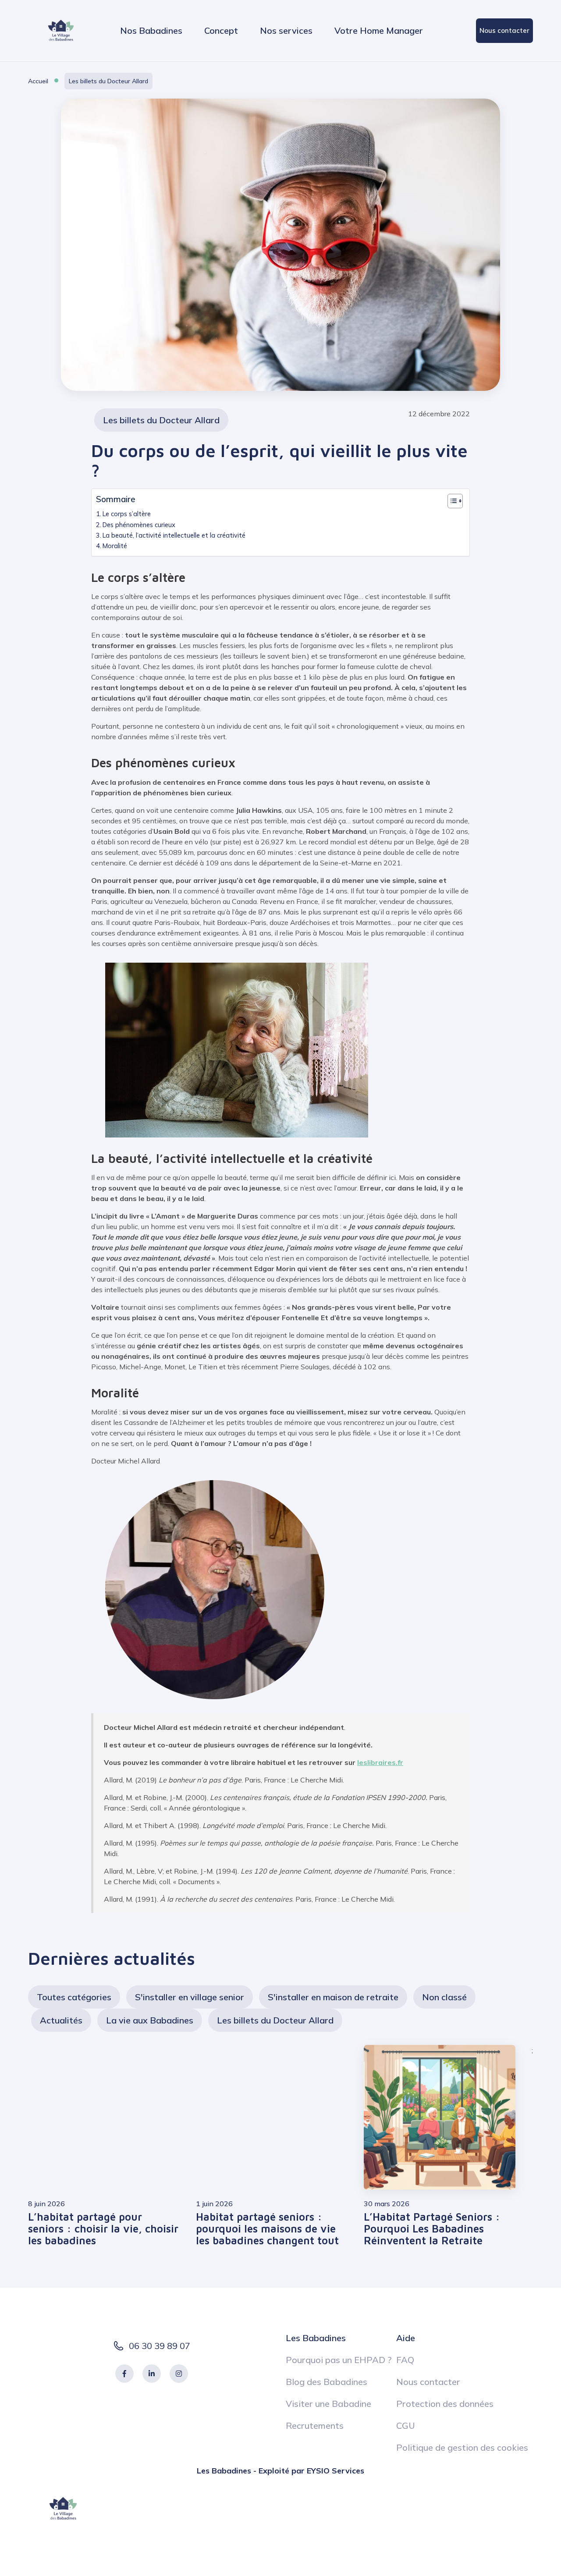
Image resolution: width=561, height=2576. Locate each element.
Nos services (286, 30)
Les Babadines (316, 2338)
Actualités (61, 2020)
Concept (221, 30)
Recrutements (315, 2425)
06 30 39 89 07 (160, 2346)
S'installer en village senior (190, 1997)
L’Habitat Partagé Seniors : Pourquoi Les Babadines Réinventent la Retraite (432, 2229)
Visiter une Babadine (328, 2404)
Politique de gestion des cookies (462, 2447)
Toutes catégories (74, 1997)
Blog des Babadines (327, 2382)
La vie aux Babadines (150, 2020)
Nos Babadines (151, 30)
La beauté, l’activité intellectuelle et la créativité (174, 535)
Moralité (115, 546)
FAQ (405, 2360)
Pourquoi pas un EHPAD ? (339, 2360)
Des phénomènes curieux (139, 525)
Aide (406, 2338)
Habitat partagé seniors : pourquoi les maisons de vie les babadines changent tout (267, 2229)
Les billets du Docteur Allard (108, 81)
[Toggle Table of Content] (451, 501)
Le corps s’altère (127, 514)
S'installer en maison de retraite (333, 1997)
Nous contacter (504, 30)
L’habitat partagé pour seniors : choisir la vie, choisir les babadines (103, 2229)
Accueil (38, 81)
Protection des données (445, 2404)
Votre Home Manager (379, 30)
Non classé (444, 1997)
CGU (406, 2425)
